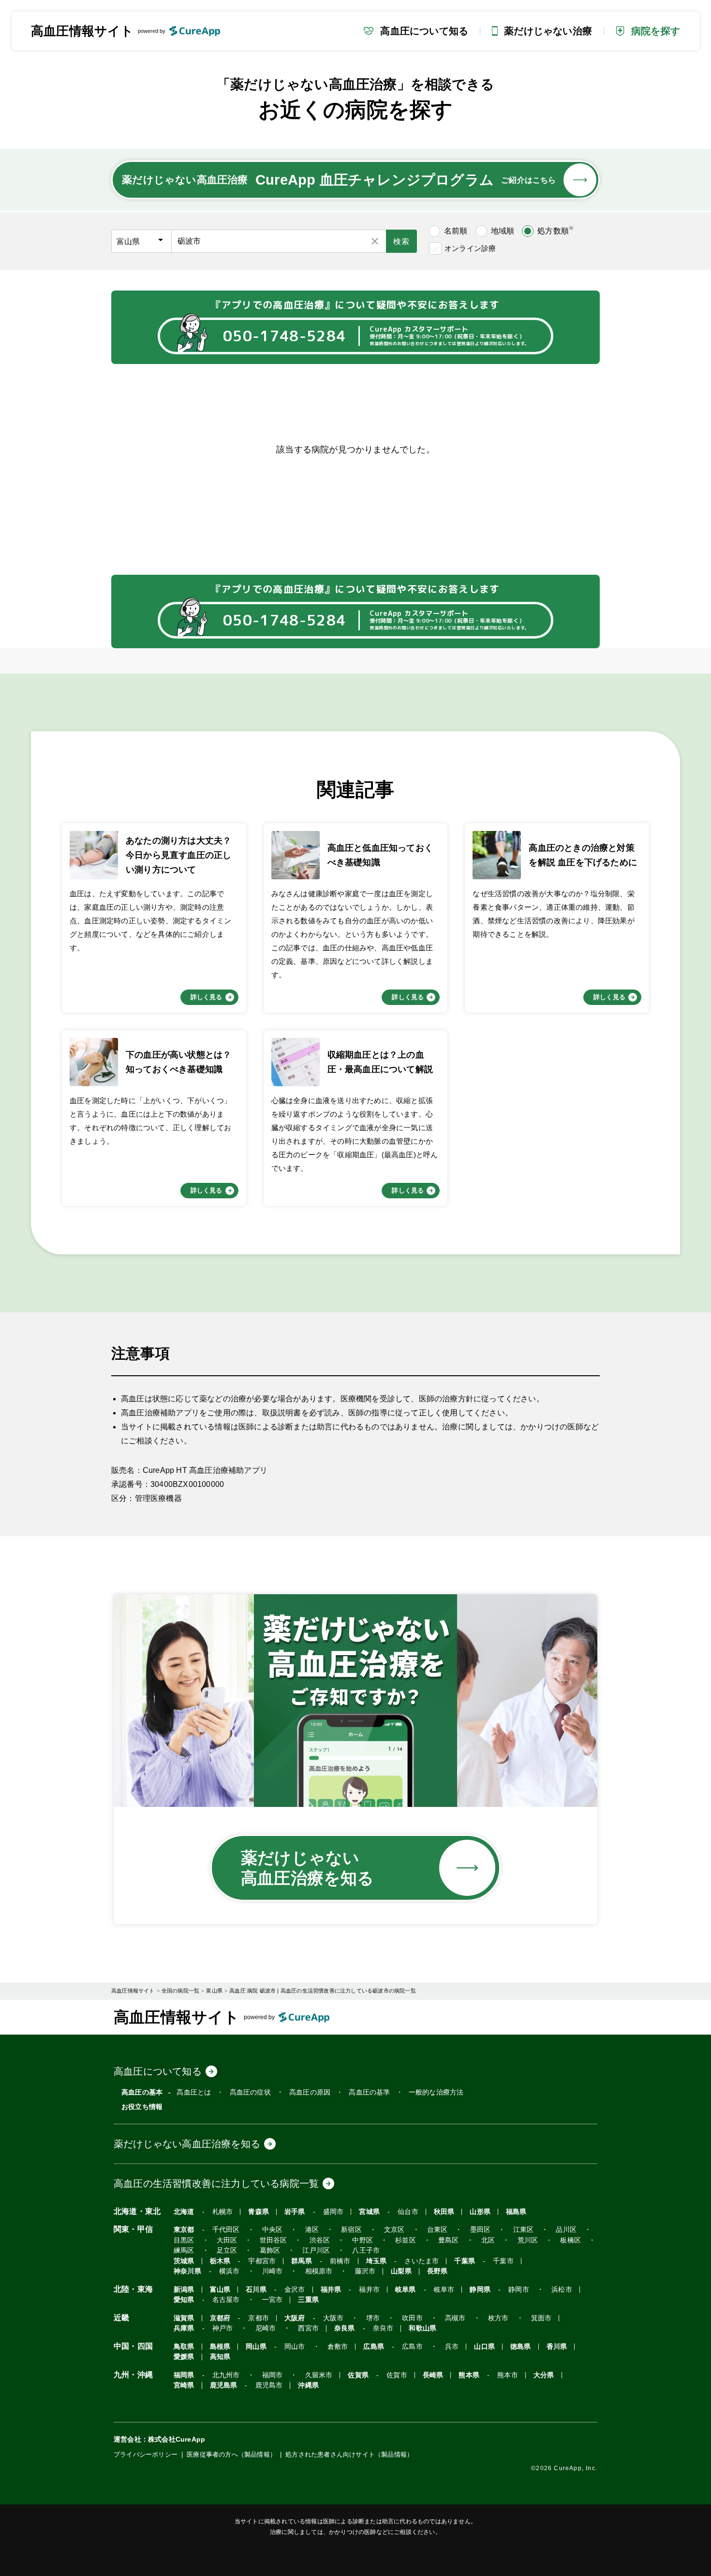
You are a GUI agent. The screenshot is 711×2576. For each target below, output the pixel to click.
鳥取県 (184, 2347)
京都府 (220, 2318)
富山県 (220, 2290)
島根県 (220, 2347)
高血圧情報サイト (82, 31)
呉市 (452, 2347)
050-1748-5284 (284, 336)
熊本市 (508, 2375)
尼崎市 (266, 2328)
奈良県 (345, 2328)
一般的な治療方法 (436, 2092)
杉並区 (406, 2240)
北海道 (184, 2212)
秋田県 (444, 2212)
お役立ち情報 (142, 2107)
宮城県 (369, 2212)
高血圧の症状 (250, 2092)
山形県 (480, 2212)
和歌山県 (422, 2328)
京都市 (259, 2318)
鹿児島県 (224, 2385)
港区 (312, 2230)
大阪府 (295, 2318)
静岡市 (519, 2290)
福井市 (369, 2290)
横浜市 (230, 2271)
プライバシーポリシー (146, 2454)
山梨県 (401, 2271)
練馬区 (184, 2250)
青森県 (259, 2212)
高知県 (220, 2357)
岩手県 (295, 2212)
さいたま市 (422, 2261)
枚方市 (498, 2318)
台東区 (437, 2230)
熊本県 (469, 2375)
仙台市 (408, 2212)
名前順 (456, 231)
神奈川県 (187, 2271)
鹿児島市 (269, 2385)
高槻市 (455, 2318)
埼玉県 (377, 2261)
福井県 (331, 2290)
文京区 (394, 2230)
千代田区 (226, 2230)
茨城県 (184, 2261)
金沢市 (295, 2290)
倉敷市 (338, 2347)
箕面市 (541, 2318)
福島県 (516, 2212)
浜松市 (562, 2290)
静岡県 (480, 2290)
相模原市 (319, 2271)
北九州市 (226, 2375)
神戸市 (223, 2328)
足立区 (227, 2250)
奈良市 (383, 2328)
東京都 (184, 2230)
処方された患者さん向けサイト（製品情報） (349, 2454)
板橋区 (570, 2240)
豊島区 (449, 2240)
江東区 (524, 2230)
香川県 (557, 2347)
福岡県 (184, 2375)
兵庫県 (184, 2328)
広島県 (374, 2347)
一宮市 (273, 2300)
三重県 (308, 2300)
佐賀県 (358, 2375)
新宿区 (351, 2230)
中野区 (363, 2240)
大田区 (227, 2240)
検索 (401, 241)
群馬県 (302, 2261)
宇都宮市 (262, 2261)
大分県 (544, 2375)
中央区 (273, 2230)
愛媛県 (184, 2357)
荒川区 (528, 2240)
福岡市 (273, 2375)
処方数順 (555, 230)
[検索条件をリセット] (375, 241)
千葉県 (465, 2261)
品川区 (566, 2230)
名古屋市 (226, 2300)
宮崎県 (184, 2385)
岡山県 (256, 2347)
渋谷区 (320, 2240)
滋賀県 (184, 2318)
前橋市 (340, 2261)
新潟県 (184, 2290)
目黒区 (184, 2240)
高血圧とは (194, 2092)
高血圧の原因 (310, 2092)
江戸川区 (316, 2250)
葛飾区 (270, 2250)
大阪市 (333, 2318)
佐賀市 (397, 2375)
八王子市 (366, 2250)
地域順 (503, 231)
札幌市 (223, 2212)
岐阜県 (406, 2290)
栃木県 (220, 2261)
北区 (488, 2240)
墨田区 (481, 2230)
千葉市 (503, 2261)
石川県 (256, 2290)
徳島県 (521, 2347)
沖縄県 (308, 2385)
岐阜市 (444, 2290)
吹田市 (412, 2318)
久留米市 (319, 2375)
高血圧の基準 (369, 2092)
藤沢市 (365, 2271)
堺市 (373, 2318)
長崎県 (433, 2375)
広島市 (412, 2347)
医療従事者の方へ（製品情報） (231, 2454)
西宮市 (308, 2328)
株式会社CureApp (177, 2439)
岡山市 (295, 2347)
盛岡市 (333, 2212)
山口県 (484, 2347)
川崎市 (273, 2271)
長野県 (437, 2271)
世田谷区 (274, 2240)
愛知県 (184, 2300)
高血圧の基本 (142, 2092)
